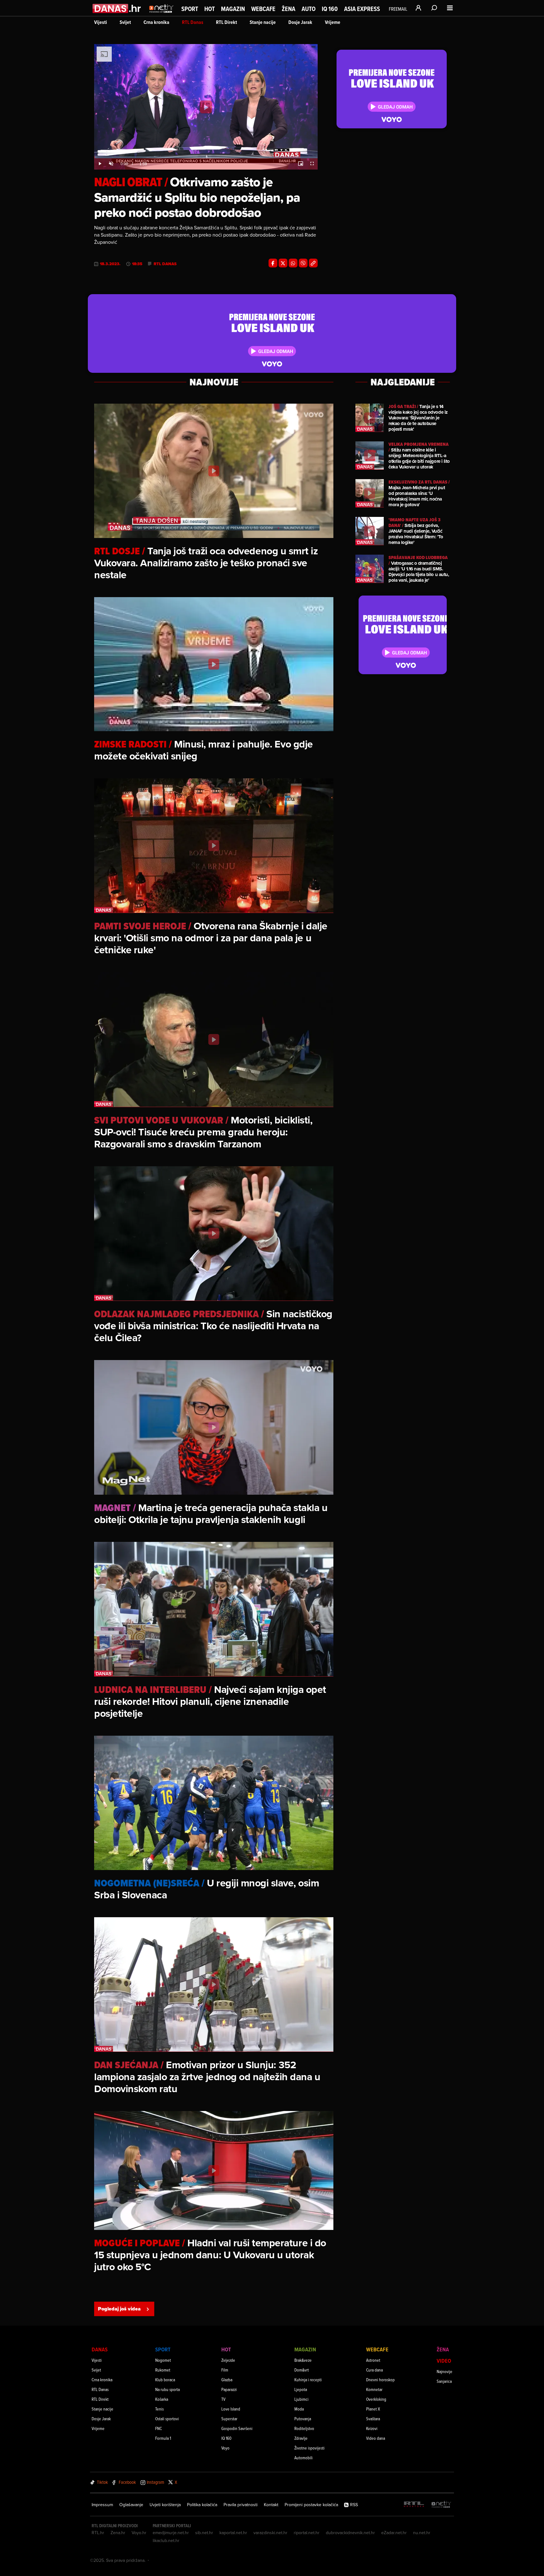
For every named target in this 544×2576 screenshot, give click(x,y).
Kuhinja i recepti (308, 2380)
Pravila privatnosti (241, 2505)
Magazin (233, 9)
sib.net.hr (204, 2533)
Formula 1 (163, 2438)
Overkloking (376, 2399)
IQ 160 (330, 9)
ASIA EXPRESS (362, 9)
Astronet (373, 2360)
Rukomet (163, 2370)
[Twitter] (283, 263)
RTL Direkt (227, 22)
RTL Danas (193, 22)
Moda (299, 2409)
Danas (100, 2349)
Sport (190, 9)
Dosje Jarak (300, 22)
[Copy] (313, 263)
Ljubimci (301, 2399)
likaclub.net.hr (166, 2540)
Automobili (303, 2458)
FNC (159, 2428)
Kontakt (271, 2505)
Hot (210, 9)
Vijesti (101, 22)
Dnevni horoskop (380, 2380)
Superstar (229, 2419)
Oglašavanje (131, 2505)
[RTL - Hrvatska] (414, 2505)
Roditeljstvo (304, 2428)
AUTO (309, 9)
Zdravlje (301, 2438)
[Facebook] (273, 263)
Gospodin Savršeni (237, 2428)
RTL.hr (98, 2533)
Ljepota (301, 2389)
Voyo (225, 2448)
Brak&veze (303, 2360)
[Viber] (303, 263)
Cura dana (374, 2370)
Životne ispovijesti (309, 2448)
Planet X (373, 2409)
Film (225, 2370)
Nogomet (163, 2360)
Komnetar (374, 2389)
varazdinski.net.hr (270, 2533)
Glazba (227, 2380)
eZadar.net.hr (394, 2533)
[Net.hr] (441, 2505)
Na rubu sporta (167, 2389)
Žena (289, 9)
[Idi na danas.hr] (117, 8)
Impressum (102, 2505)
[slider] (206, 157)
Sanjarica (444, 2381)
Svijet (125, 22)
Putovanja (303, 2419)
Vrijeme (333, 22)
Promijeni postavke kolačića (311, 2505)
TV (223, 2399)
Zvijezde (228, 2360)
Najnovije (445, 2371)
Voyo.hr (139, 2533)
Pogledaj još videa (119, 2309)
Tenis (159, 2409)
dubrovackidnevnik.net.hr (350, 2533)
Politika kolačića (202, 2505)
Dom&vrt (302, 2370)
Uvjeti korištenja (165, 2505)
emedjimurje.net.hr (171, 2533)
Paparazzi (229, 2389)
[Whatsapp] (293, 263)
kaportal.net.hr (233, 2533)
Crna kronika (156, 22)
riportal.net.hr (307, 2533)
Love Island (231, 2409)
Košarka (162, 2399)
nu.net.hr (422, 2533)
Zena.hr (118, 2533)
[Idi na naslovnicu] (161, 14)
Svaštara (373, 2419)
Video (444, 2361)
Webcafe (263, 9)
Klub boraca (165, 2380)
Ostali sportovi (167, 2419)
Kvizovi (372, 2428)
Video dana (376, 2438)
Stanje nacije (263, 22)
